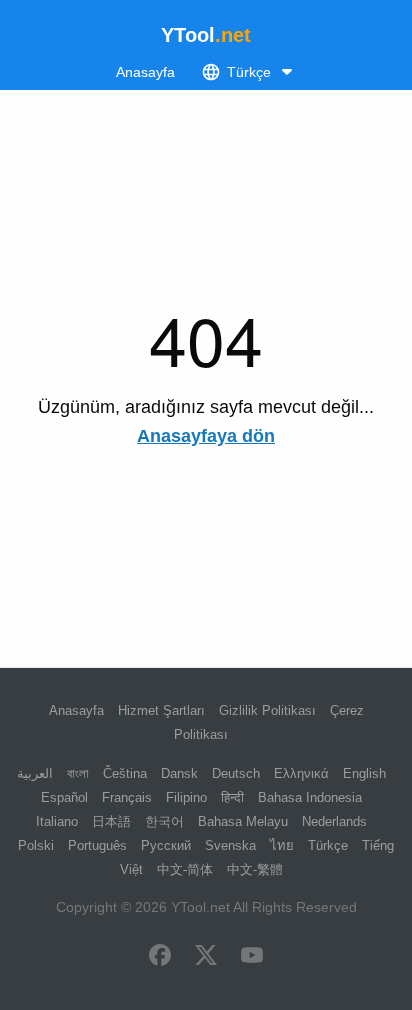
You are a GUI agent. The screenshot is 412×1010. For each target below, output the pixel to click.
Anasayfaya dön (206, 436)
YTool (206, 35)
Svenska (230, 845)
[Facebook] (160, 957)
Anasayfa (145, 72)
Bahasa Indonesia (310, 797)
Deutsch (236, 773)
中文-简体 (185, 869)
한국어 (164, 821)
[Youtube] (252, 957)
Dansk (179, 773)
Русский (166, 845)
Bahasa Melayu (243, 821)
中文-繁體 (255, 869)
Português (97, 845)
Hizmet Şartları (161, 710)
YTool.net (200, 907)
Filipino (186, 797)
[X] (206, 957)
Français (127, 797)
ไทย (282, 845)
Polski (36, 845)
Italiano (57, 821)
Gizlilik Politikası (267, 710)
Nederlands (334, 821)
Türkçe (328, 845)
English (364, 773)
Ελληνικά (301, 773)
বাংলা (78, 773)
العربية (35, 773)
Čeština (125, 773)
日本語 (111, 821)
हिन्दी (232, 797)
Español (64, 797)
